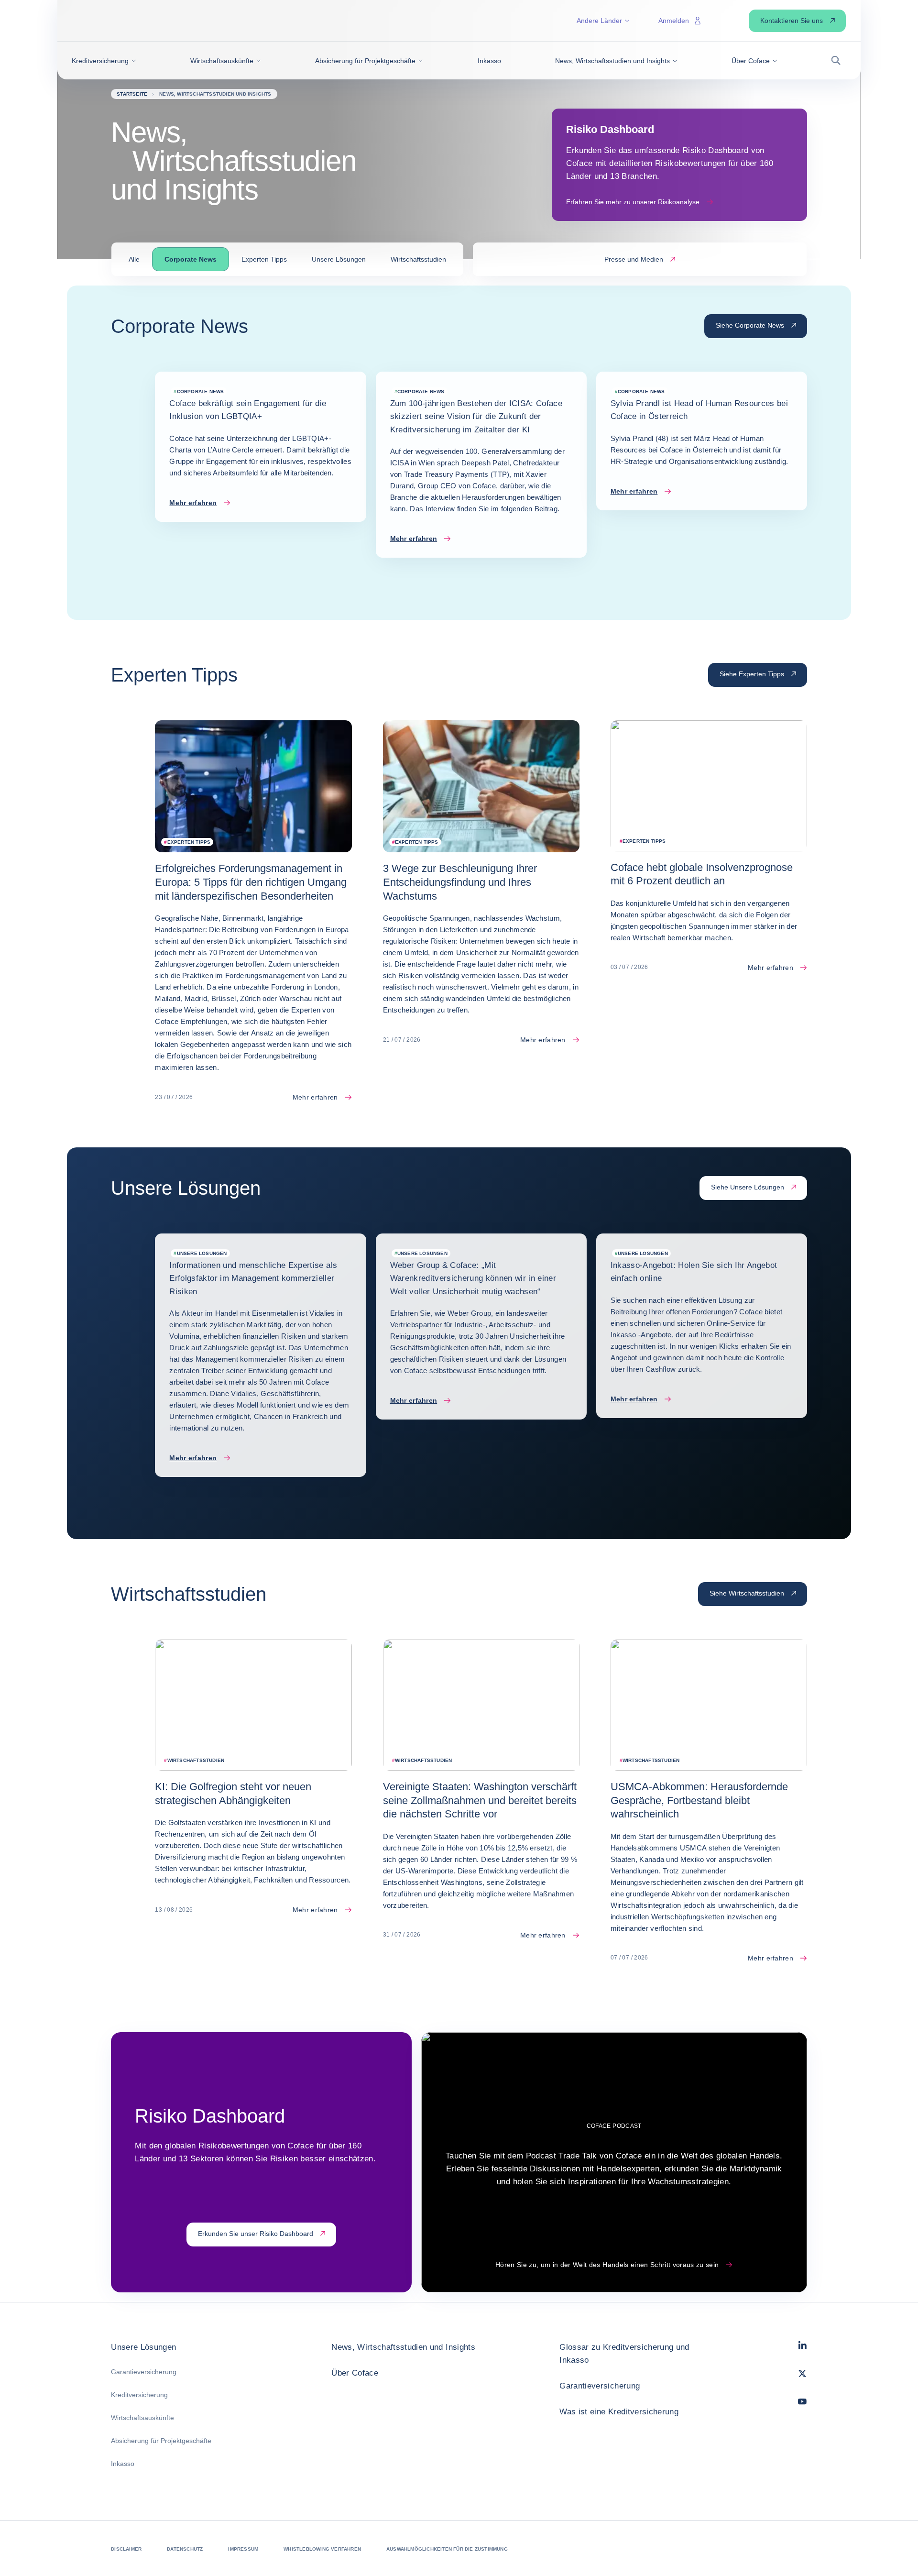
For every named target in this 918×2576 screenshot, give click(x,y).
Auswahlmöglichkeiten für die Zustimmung (447, 2549)
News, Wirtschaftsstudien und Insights (403, 2347)
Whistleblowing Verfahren (322, 2549)
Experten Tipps (264, 259)
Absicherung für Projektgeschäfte (161, 2441)
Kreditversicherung (139, 2395)
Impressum (243, 2549)
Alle (134, 259)
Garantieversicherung (144, 2372)
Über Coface (355, 2373)
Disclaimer (126, 2549)
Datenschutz (185, 2549)
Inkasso (123, 2464)
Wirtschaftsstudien (418, 259)
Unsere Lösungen (339, 259)
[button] (104, 61)
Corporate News (191, 259)
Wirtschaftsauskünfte (142, 2418)
